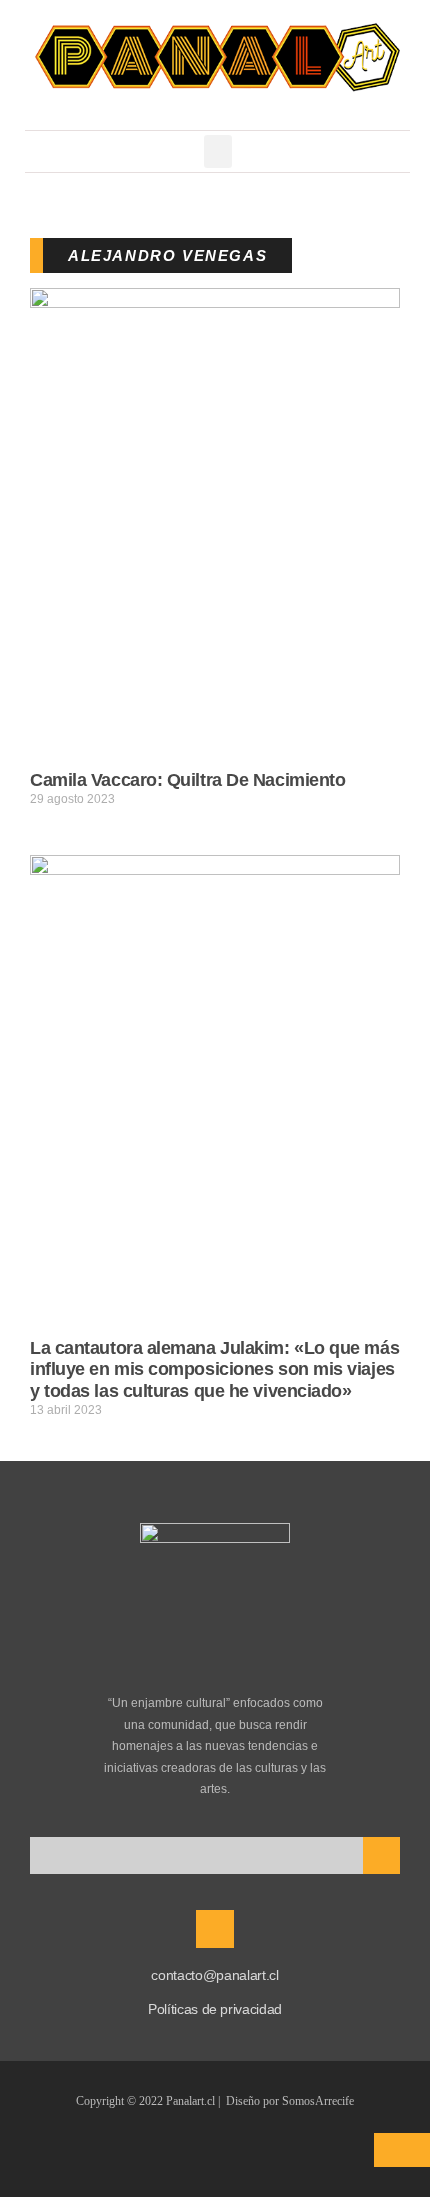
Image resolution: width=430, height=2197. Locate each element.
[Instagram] (215, 1929)
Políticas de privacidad (215, 2009)
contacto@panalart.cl (214, 1975)
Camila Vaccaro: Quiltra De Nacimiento (187, 780)
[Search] (381, 1855)
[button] (218, 151)
